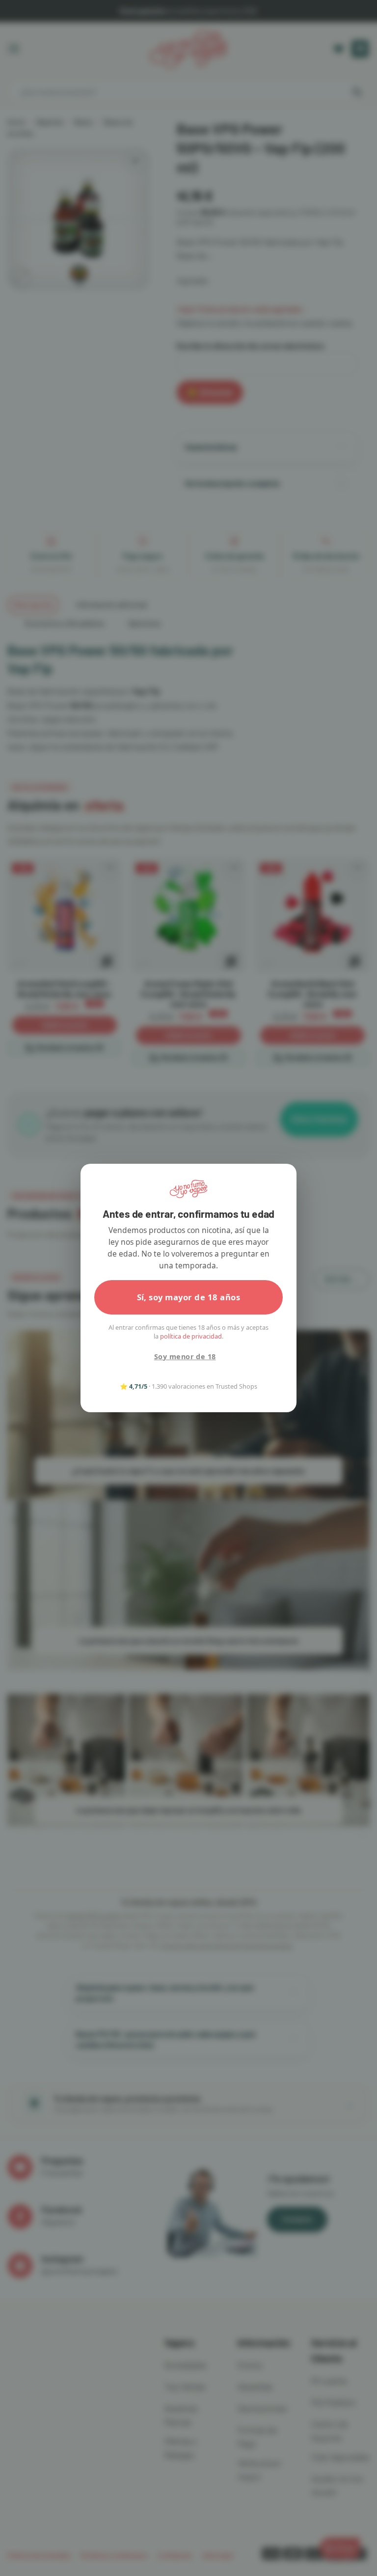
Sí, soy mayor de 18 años (189, 1297)
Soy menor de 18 (185, 1357)
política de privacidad (191, 1336)
